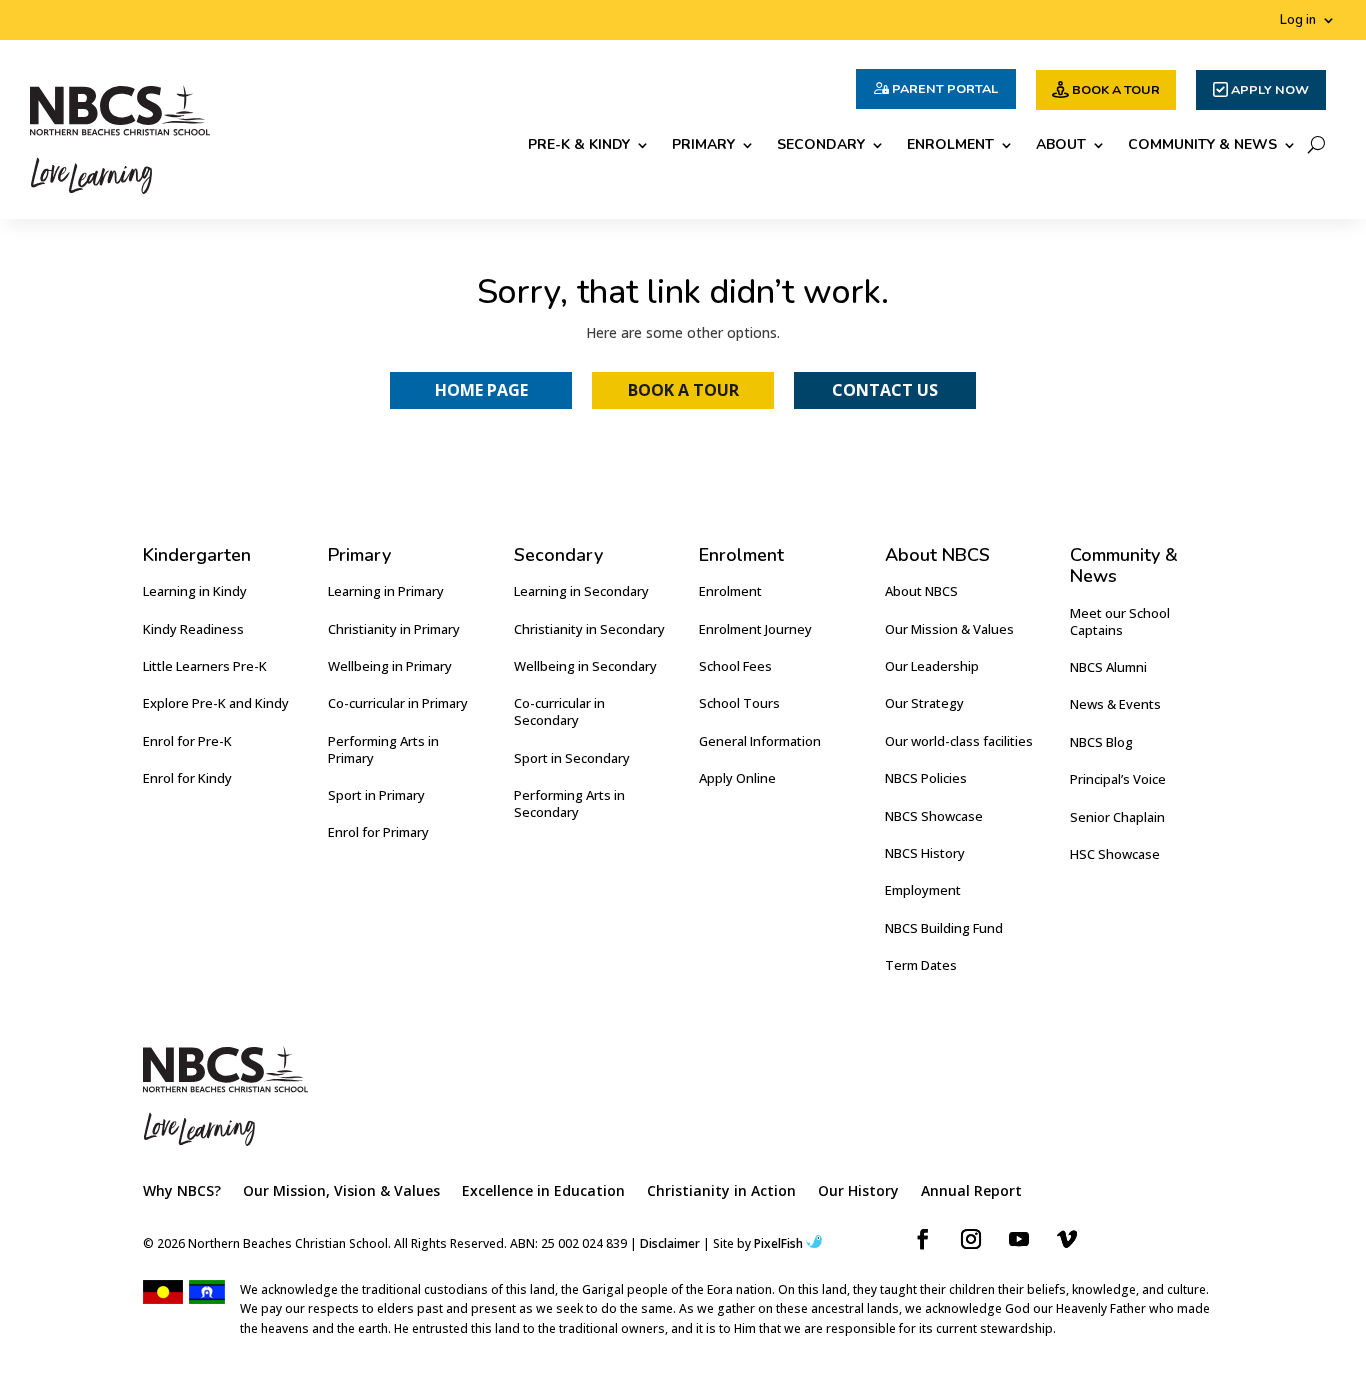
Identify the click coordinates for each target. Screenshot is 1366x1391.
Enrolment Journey (755, 629)
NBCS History (925, 853)
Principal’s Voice (1118, 779)
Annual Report (971, 1192)
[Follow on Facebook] (923, 1239)
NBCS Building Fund (944, 928)
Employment (923, 890)
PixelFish (778, 1243)
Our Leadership (932, 666)
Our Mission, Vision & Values (341, 1192)
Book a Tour (683, 390)
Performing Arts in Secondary (569, 803)
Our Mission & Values (949, 629)
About (1061, 146)
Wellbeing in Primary (390, 666)
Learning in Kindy (195, 591)
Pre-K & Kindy (579, 146)
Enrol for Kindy (187, 778)
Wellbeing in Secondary (585, 666)
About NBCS (921, 591)
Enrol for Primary (378, 832)
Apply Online (737, 778)
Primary (703, 146)
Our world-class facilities (959, 741)
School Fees (735, 666)
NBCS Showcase (934, 816)
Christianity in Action (721, 1192)
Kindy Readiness (193, 629)
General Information (760, 741)
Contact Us (885, 390)
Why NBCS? (182, 1192)
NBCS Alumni (1108, 667)
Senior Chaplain (1117, 817)
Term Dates (921, 965)
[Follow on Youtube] (1019, 1239)
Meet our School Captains (1120, 621)
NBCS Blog (1101, 742)
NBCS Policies (926, 778)
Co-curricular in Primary (398, 703)
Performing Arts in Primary (383, 749)
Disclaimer (670, 1243)
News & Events (1115, 704)
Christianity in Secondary (589, 629)
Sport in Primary (376, 795)
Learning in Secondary (581, 591)
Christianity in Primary (394, 629)
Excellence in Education (543, 1192)
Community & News (1202, 146)
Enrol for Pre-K (187, 741)
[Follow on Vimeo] (1067, 1239)
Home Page (481, 390)
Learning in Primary (386, 591)
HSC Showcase (1115, 854)
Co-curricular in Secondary (559, 711)
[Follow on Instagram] (971, 1239)
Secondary (821, 146)
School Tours (739, 703)
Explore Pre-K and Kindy (216, 703)
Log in (1298, 21)
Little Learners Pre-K (205, 666)
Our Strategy (924, 703)
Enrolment (950, 146)
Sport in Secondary (572, 758)
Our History (858, 1192)
